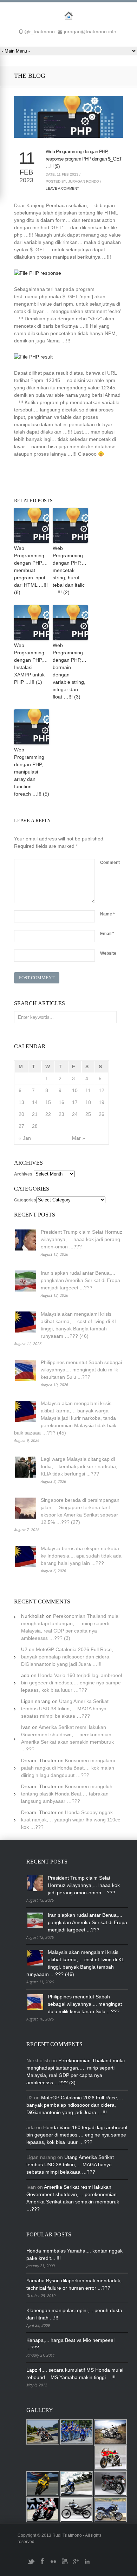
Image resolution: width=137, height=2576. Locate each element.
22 (48, 1114)
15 (48, 1102)
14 (35, 1102)
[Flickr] (53, 2564)
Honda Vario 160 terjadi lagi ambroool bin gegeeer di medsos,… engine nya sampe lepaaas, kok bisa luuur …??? (71, 1683)
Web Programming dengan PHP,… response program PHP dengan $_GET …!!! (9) (84, 159)
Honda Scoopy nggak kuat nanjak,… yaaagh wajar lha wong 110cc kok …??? (71, 1820)
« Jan (25, 1138)
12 (102, 1090)
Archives (23, 1174)
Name (107, 914)
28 (35, 1126)
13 (21, 1102)
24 (75, 1114)
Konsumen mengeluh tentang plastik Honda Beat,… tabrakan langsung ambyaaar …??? (67, 1794)
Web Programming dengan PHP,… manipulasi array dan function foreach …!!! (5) (32, 772)
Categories (25, 1200)
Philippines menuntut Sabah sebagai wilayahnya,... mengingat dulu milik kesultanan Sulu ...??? (81, 1370)
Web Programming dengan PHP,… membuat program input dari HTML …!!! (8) (31, 570)
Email (107, 934)
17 (75, 1102)
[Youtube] (65, 2564)
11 (88, 1090)
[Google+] (76, 2564)
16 (61, 1102)
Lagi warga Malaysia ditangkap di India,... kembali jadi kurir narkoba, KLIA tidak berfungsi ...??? (79, 1466)
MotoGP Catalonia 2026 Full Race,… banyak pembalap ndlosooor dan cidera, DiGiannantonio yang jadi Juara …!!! (70, 1657)
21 (35, 1114)
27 (21, 1126)
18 (88, 1102)
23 (61, 1114)
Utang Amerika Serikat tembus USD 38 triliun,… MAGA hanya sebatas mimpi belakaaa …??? (65, 1709)
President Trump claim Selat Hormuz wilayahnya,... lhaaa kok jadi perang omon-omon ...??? (81, 1239)
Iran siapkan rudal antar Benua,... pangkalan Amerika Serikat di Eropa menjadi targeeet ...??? (80, 1280)
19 (102, 1102)
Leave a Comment (62, 188)
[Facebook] (42, 2564)
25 (88, 1114)
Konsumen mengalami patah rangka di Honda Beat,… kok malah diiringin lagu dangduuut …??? (68, 1768)
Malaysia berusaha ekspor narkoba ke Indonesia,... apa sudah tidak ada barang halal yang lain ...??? (81, 1556)
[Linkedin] (87, 2564)
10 (75, 1090)
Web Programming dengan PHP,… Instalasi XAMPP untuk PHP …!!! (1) (31, 664)
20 (21, 1114)
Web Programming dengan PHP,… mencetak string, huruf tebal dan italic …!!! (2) (70, 570)
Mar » (79, 1138)
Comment (110, 863)
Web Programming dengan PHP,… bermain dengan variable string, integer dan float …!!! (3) (70, 671)
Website (108, 953)
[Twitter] (31, 2564)
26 (102, 1114)
